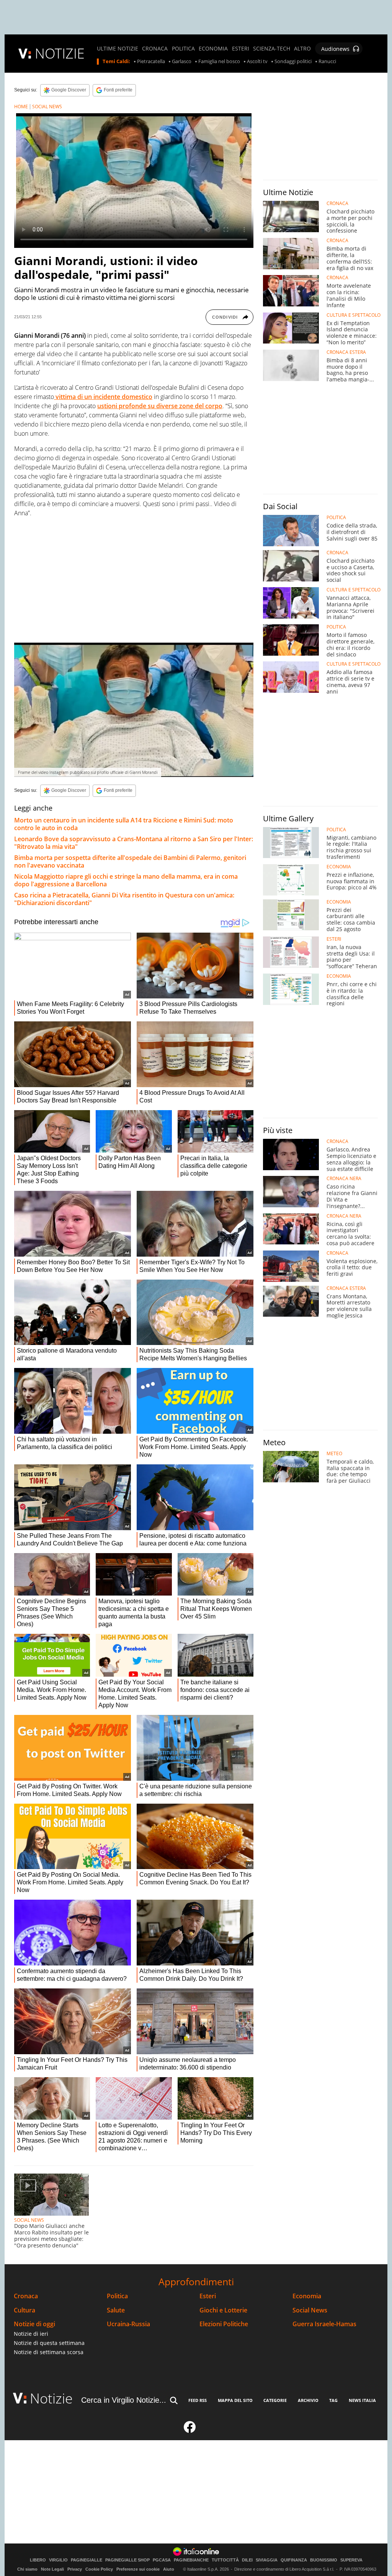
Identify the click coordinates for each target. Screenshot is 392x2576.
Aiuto (169, 2569)
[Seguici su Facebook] (190, 2430)
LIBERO (38, 2560)
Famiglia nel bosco (219, 62)
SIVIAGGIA (267, 2560)
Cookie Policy (99, 2569)
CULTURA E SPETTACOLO (354, 315)
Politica (117, 2296)
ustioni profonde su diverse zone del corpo (160, 406)
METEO (334, 1454)
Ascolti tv (257, 62)
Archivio (308, 2400)
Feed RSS (198, 2400)
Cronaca (26, 2296)
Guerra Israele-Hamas (324, 2324)
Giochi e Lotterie (223, 2310)
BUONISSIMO (324, 2560)
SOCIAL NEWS (47, 107)
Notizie (51, 2398)
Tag (333, 2400)
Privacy (75, 2569)
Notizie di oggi (34, 2324)
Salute (116, 2310)
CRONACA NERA (344, 1179)
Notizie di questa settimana (49, 2343)
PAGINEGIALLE (87, 2560)
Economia (307, 2296)
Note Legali (52, 2569)
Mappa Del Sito (235, 2400)
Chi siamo (27, 2569)
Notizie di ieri (31, 2334)
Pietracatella (151, 62)
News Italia (362, 2400)
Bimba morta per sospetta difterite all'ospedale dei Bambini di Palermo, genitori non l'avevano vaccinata (130, 861)
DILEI (247, 2560)
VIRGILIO (58, 2560)
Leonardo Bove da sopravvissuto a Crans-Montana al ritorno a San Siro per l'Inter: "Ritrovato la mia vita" (134, 843)
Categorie (275, 2400)
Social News (310, 2310)
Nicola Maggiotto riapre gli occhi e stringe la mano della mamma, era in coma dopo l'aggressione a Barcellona (126, 880)
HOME (21, 107)
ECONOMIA (213, 49)
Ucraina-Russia (128, 2324)
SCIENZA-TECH (272, 49)
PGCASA (162, 2560)
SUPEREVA (351, 2560)
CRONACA (155, 49)
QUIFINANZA (294, 2560)
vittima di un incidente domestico (103, 397)
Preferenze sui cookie (138, 2569)
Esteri (208, 2296)
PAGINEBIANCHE (191, 2560)
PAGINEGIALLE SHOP (127, 2560)
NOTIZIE (60, 53)
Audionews (335, 49)
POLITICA (183, 49)
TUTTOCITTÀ (225, 2560)
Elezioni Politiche (224, 2324)
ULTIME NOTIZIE (118, 49)
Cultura (24, 2310)
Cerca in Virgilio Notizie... (124, 2400)
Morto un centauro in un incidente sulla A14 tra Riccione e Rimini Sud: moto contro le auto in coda (124, 824)
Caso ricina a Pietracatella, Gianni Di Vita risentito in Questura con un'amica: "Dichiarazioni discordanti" (124, 899)
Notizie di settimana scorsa (49, 2352)
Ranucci (327, 62)
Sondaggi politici (293, 62)
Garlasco (182, 62)
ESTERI (241, 49)
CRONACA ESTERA (346, 352)
